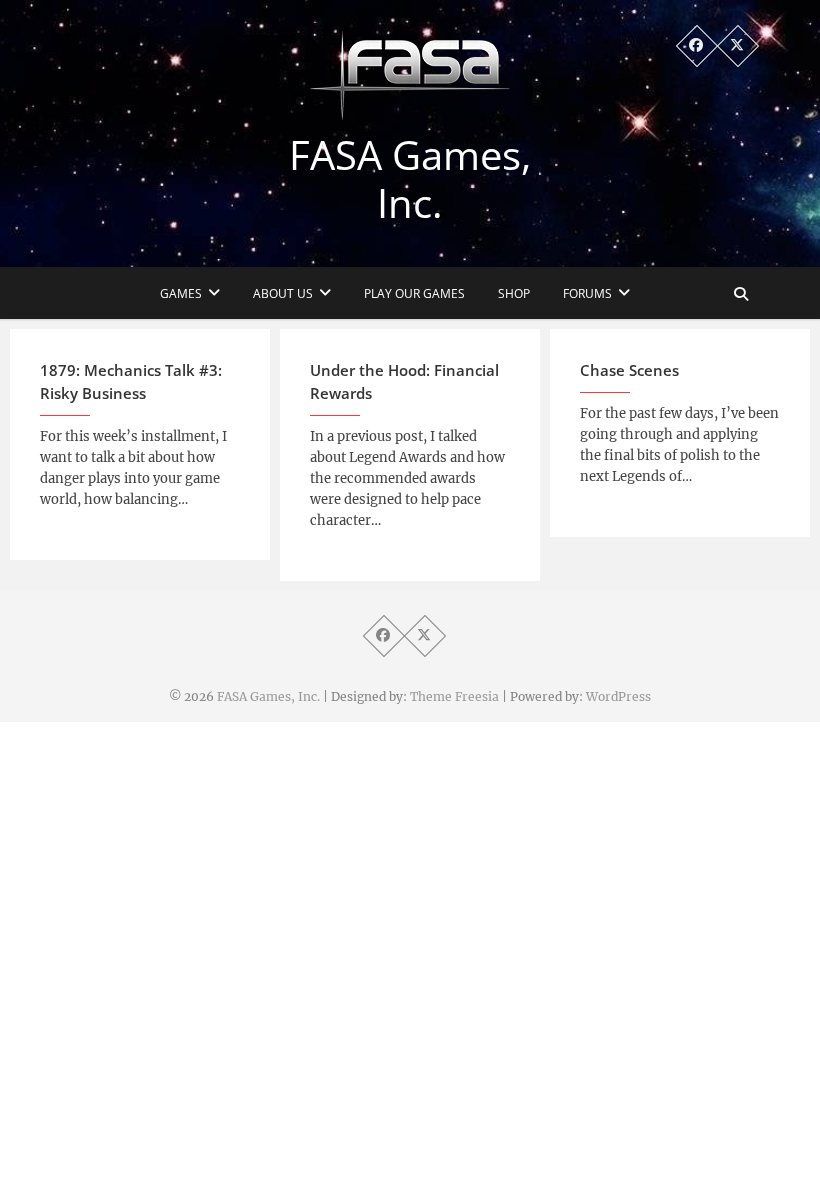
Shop (514, 293)
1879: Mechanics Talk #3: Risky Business (131, 381)
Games (181, 293)
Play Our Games (414, 293)
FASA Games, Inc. (410, 179)
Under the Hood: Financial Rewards (404, 381)
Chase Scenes (629, 370)
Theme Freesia (454, 696)
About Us (283, 293)
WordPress (618, 696)
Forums (587, 293)
